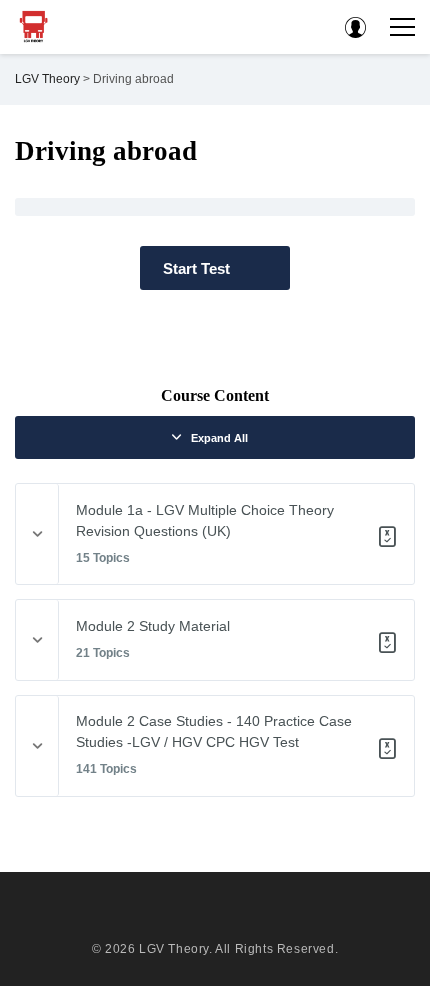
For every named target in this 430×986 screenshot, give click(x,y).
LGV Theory (174, 949)
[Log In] (355, 27)
